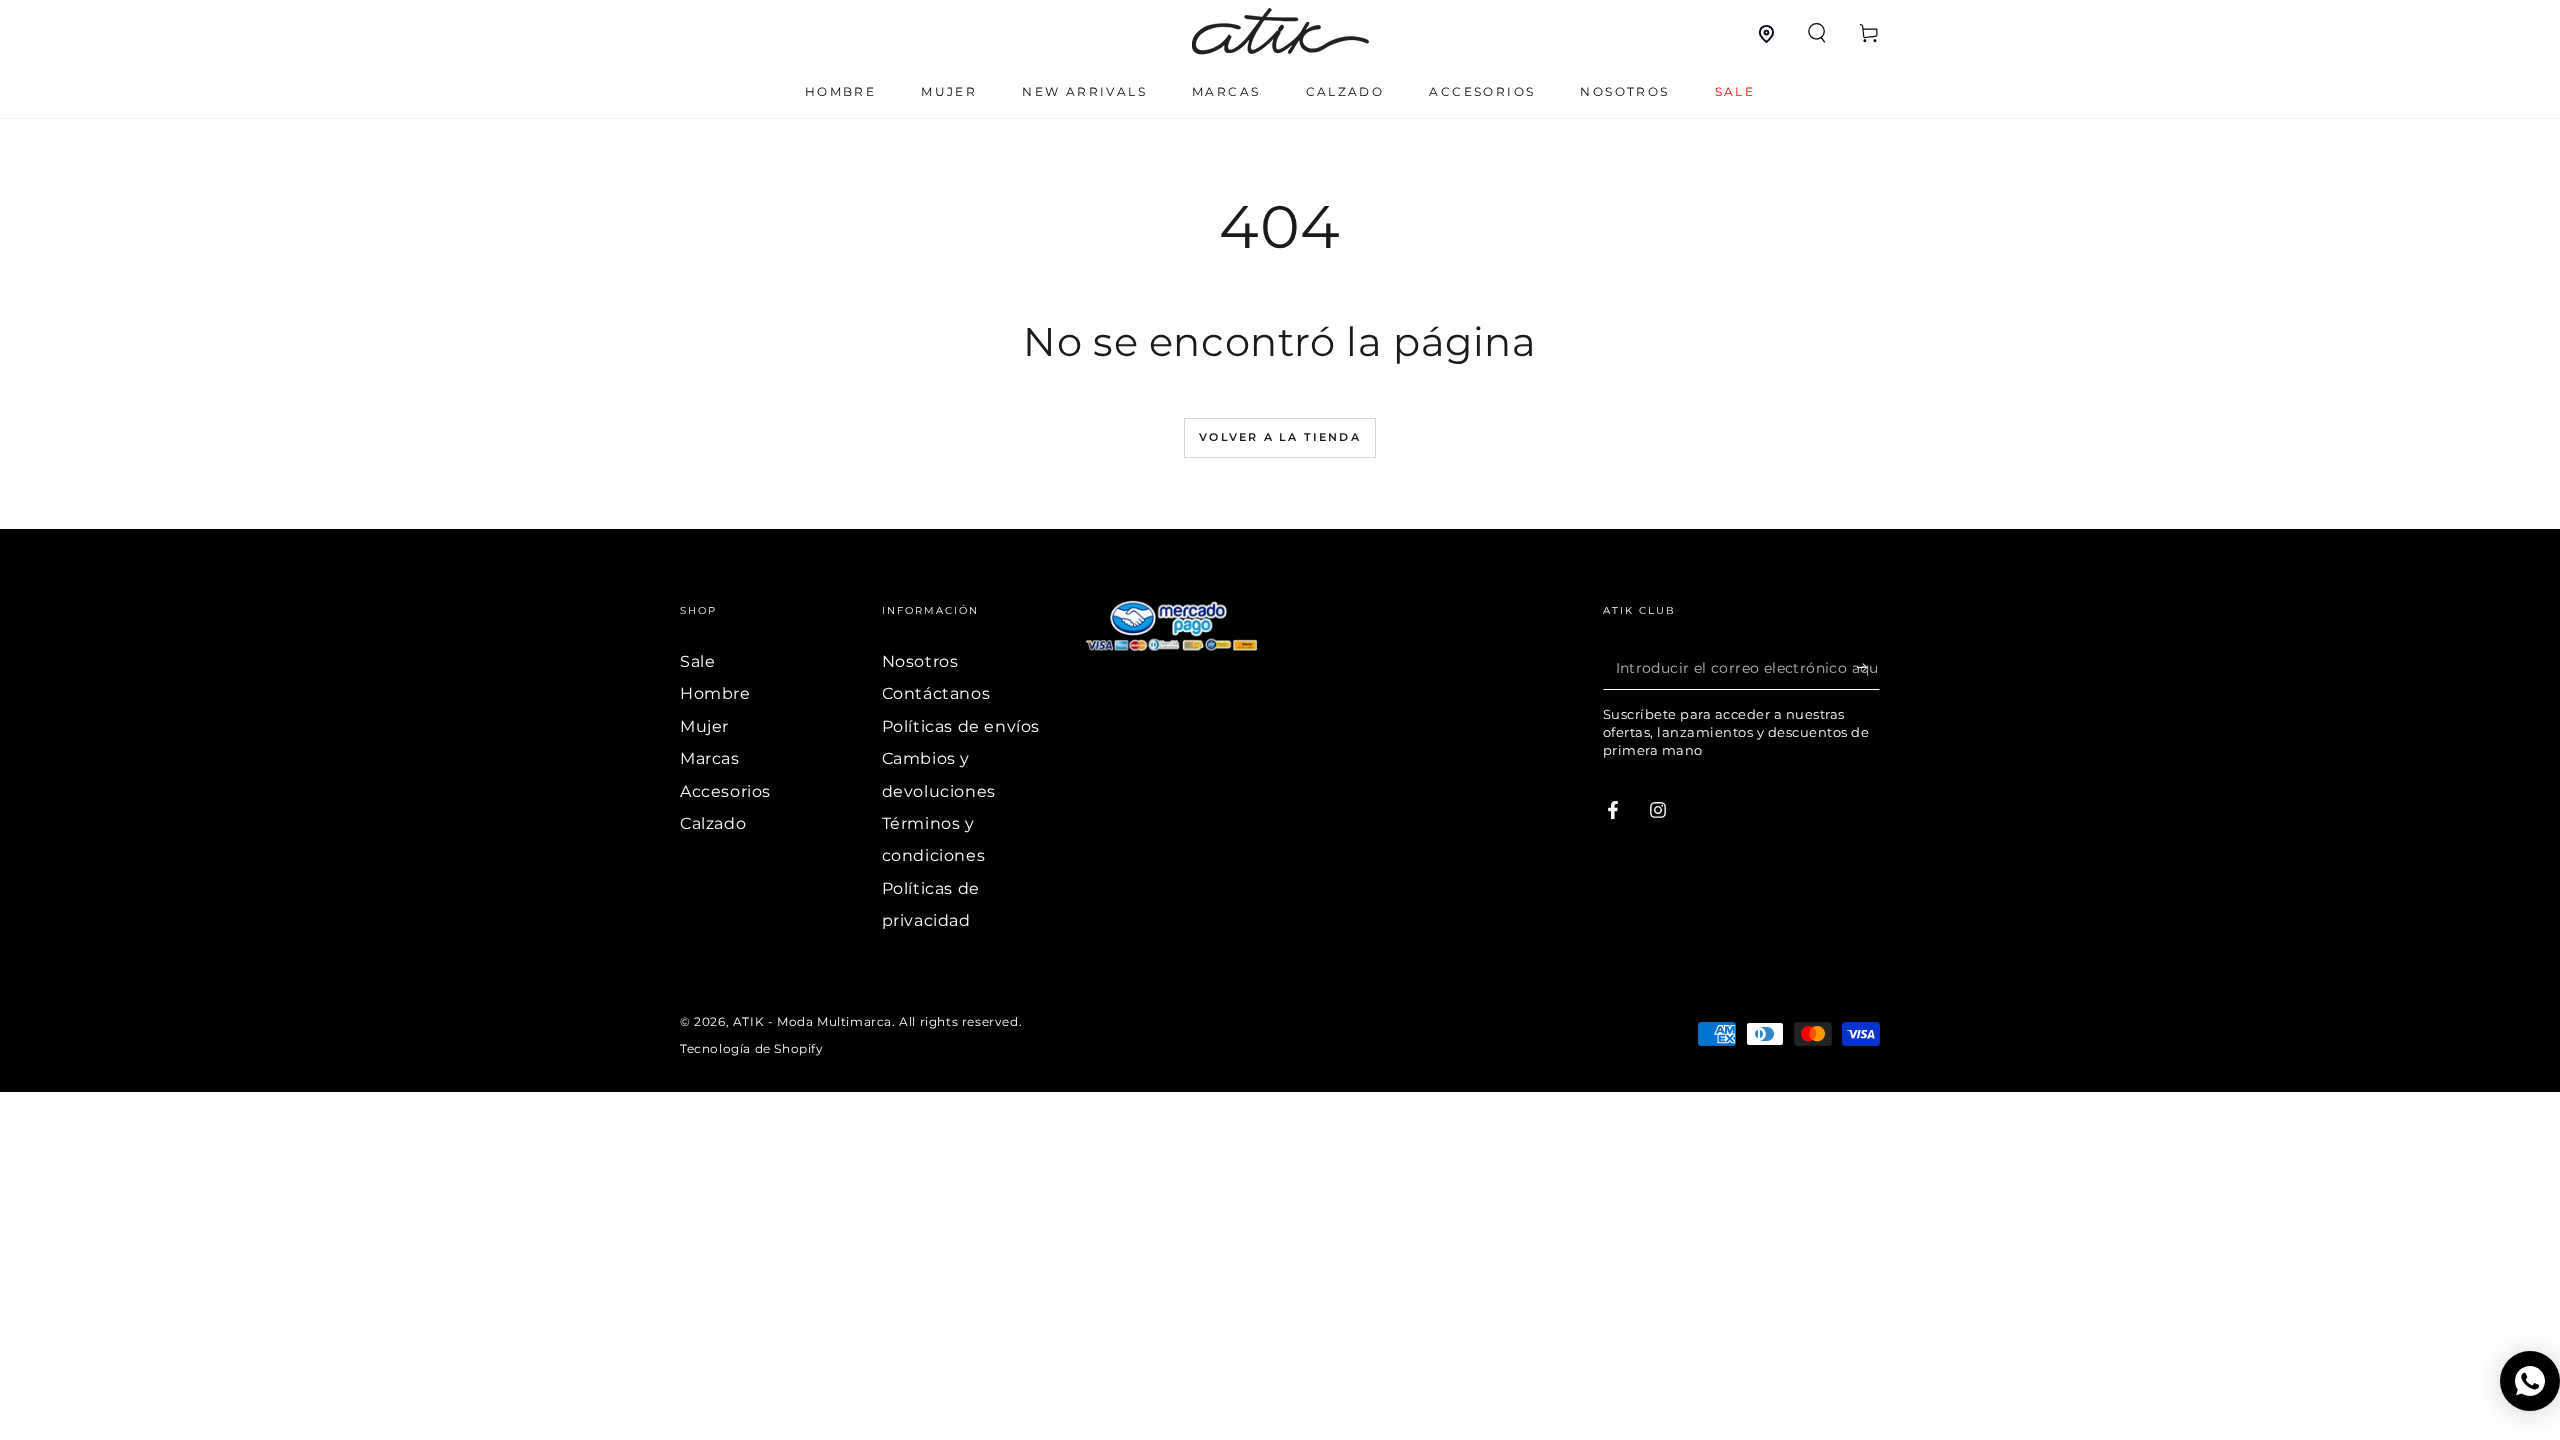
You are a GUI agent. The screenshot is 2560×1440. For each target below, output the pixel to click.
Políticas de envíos (961, 726)
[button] (1817, 33)
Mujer (704, 726)
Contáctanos (936, 693)
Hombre (715, 693)
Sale (697, 661)
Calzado (713, 823)
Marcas (710, 758)
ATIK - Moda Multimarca (812, 1021)
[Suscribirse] (1868, 667)
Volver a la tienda (1280, 437)
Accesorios (725, 791)
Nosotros (920, 661)
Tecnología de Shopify (752, 1048)
